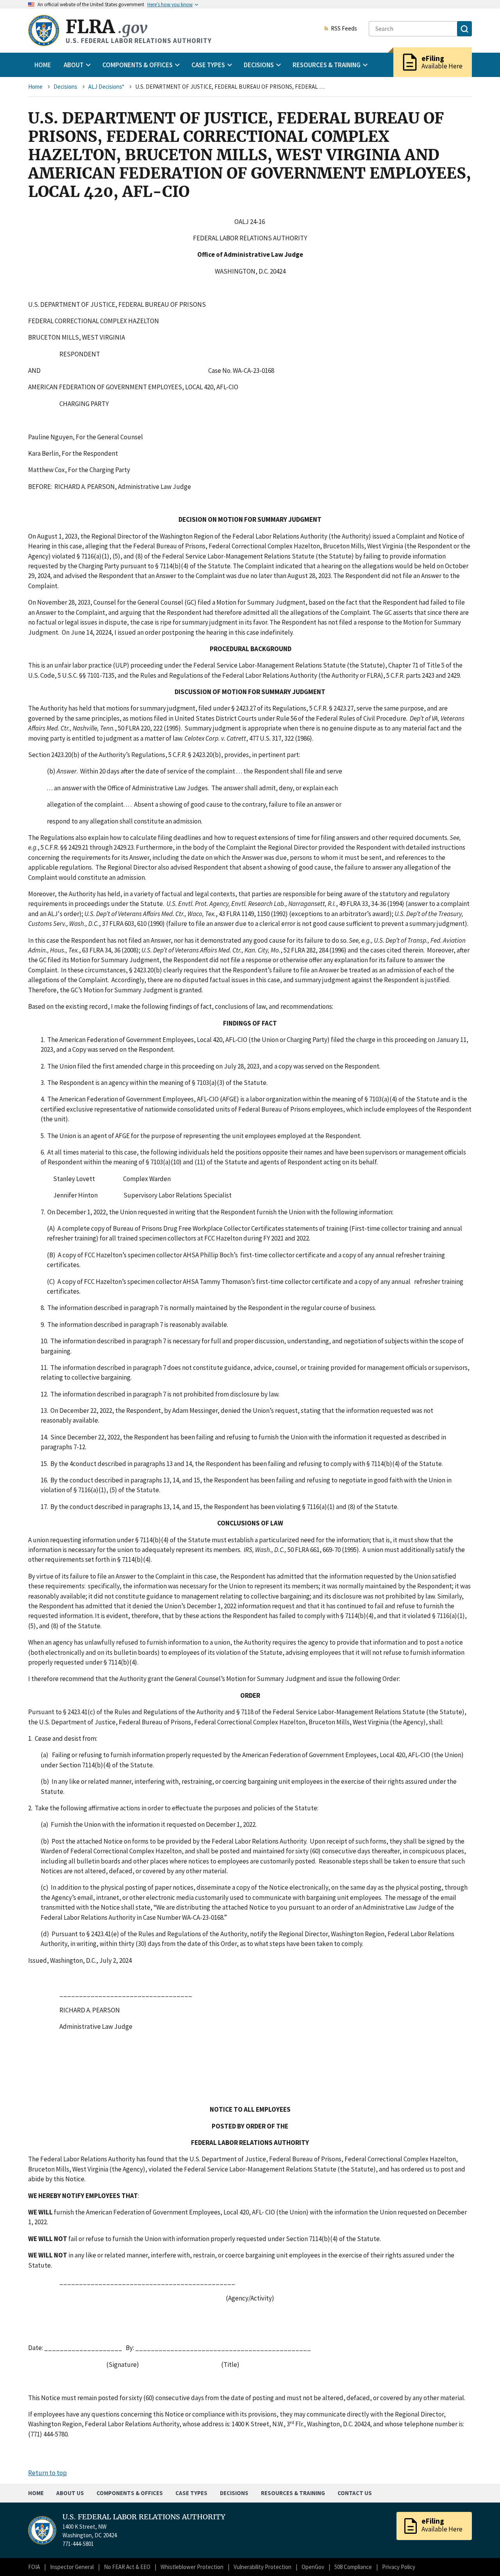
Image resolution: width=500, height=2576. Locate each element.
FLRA (106, 27)
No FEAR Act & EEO (127, 2567)
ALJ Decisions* (106, 87)
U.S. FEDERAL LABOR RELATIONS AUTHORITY (144, 2517)
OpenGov (313, 2567)
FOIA (34, 2567)
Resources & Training (293, 2493)
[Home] (44, 30)
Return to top (47, 2473)
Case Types (191, 2493)
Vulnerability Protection (262, 2567)
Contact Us (355, 2493)
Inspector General (72, 2567)
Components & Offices (130, 2493)
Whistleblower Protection (192, 2567)
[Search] (464, 29)
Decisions (65, 87)
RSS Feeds (344, 29)
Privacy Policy (399, 2567)
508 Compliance (353, 2567)
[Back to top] (480, 2556)
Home (43, 65)
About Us (70, 2493)
